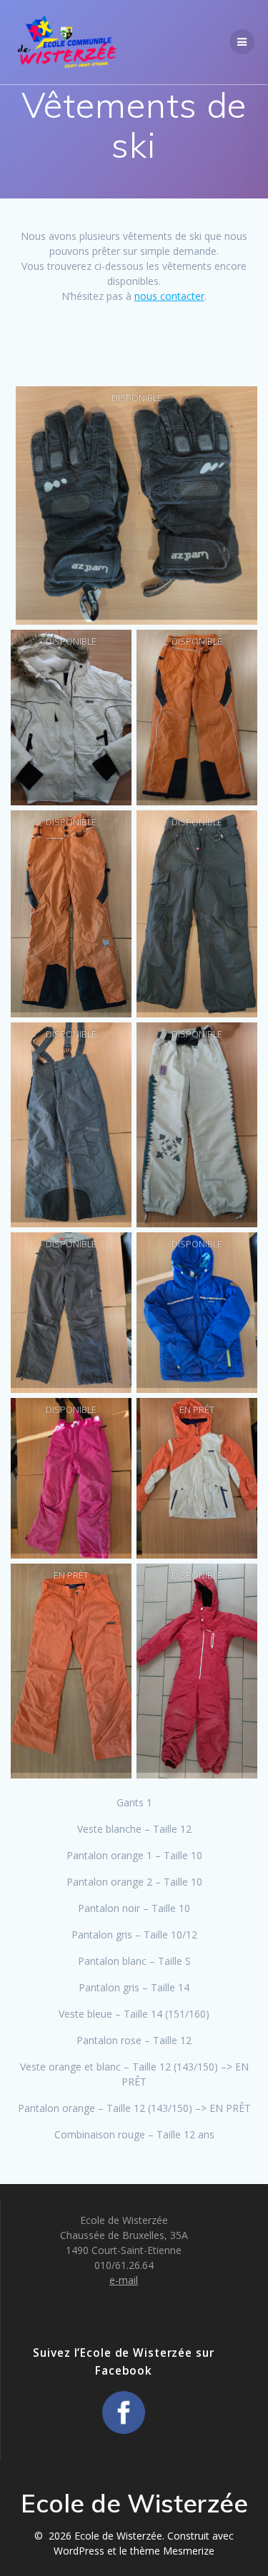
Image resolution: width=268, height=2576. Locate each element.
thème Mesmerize (172, 2551)
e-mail (124, 2280)
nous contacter (169, 296)
